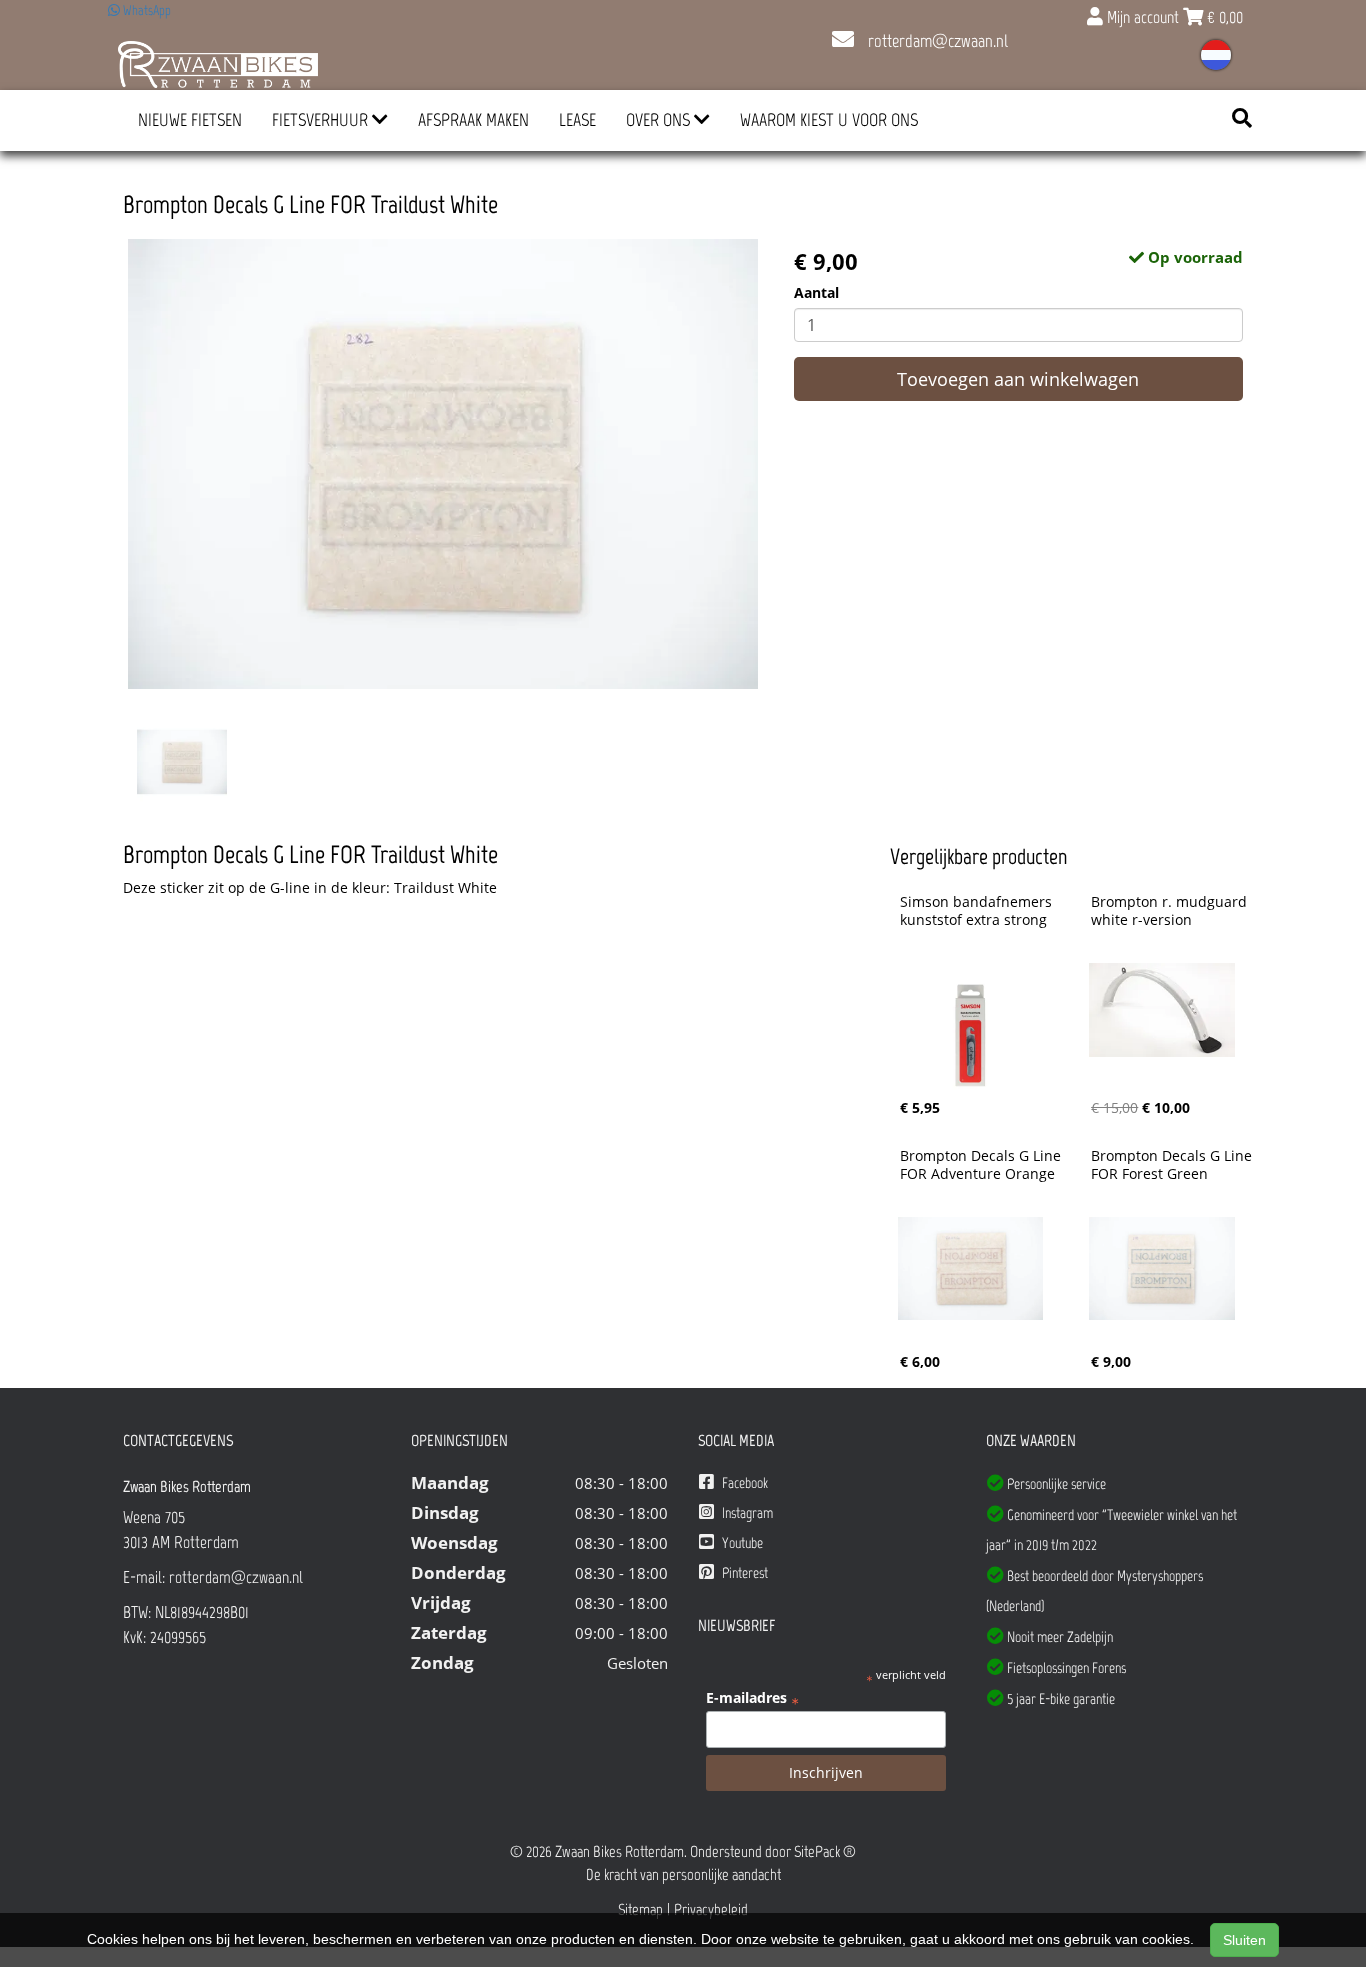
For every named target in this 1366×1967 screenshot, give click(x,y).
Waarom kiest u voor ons (829, 120)
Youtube (741, 1543)
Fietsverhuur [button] (322, 120)
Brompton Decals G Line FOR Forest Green (1173, 1165)
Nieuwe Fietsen (190, 120)
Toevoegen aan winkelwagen (1018, 379)
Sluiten (1244, 1940)
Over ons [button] (660, 120)
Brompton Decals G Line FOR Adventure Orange (982, 1165)
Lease (577, 120)
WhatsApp (145, 10)
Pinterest (743, 1573)
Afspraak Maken (473, 120)
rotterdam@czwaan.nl (936, 41)
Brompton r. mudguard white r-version (1171, 911)
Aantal (816, 292)
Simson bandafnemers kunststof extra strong (978, 911)
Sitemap (640, 1909)
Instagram (746, 1513)
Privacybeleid (711, 1909)
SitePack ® (825, 1851)
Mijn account (1143, 17)
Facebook (743, 1483)
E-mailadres (752, 1698)
